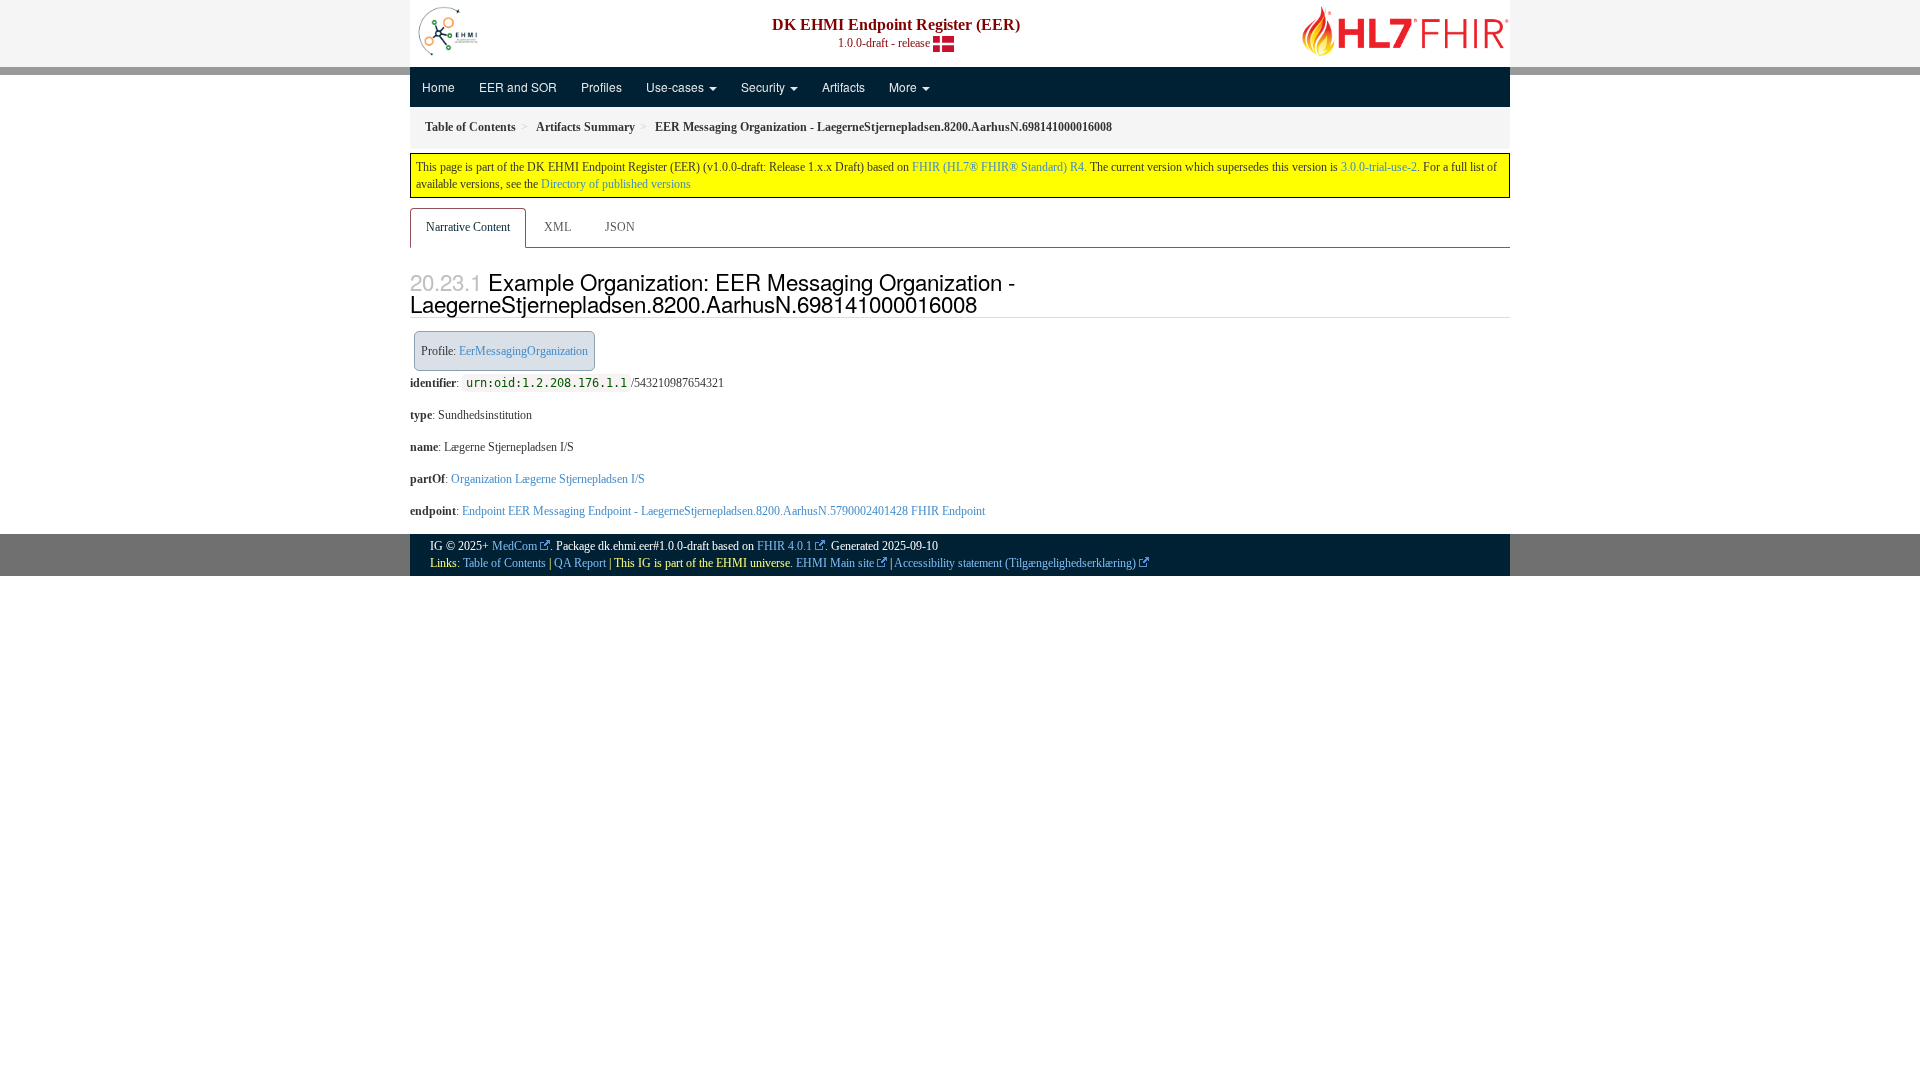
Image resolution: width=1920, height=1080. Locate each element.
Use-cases (676, 86)
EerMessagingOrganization (523, 351)
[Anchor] (988, 303)
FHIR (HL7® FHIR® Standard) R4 (998, 167)
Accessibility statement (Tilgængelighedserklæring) (1015, 563)
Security (764, 86)
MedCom (514, 546)
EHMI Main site (835, 563)
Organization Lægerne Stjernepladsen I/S (548, 479)
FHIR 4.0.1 (784, 546)
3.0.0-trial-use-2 (1379, 167)
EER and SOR (518, 86)
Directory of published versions (616, 184)
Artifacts (843, 86)
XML (557, 227)
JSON (620, 227)
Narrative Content (468, 227)
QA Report (580, 563)
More (904, 86)
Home (438, 86)
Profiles (601, 86)
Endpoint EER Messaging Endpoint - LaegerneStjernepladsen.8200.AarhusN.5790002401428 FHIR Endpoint (723, 511)
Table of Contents (504, 563)
